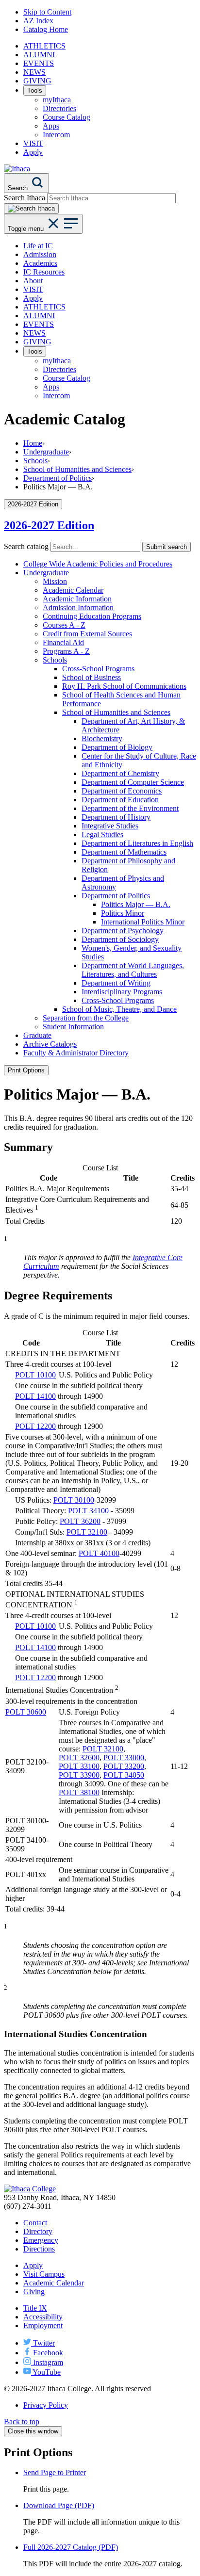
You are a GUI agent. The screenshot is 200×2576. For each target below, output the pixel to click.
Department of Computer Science (133, 782)
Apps (51, 126)
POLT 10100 (35, 1375)
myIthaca (57, 100)
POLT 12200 (35, 1426)
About (33, 281)
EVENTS (39, 63)
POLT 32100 (87, 1532)
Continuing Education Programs (92, 616)
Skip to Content (47, 12)
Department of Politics (58, 478)
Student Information (73, 1027)
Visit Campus (44, 2274)
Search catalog (26, 546)
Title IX (35, 2308)
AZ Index (38, 21)
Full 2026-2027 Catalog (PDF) (71, 2547)
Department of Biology (117, 747)
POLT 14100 (35, 1396)
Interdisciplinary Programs (122, 992)
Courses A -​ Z (64, 625)
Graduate (37, 1035)
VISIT (33, 143)
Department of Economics (122, 791)
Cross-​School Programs (98, 669)
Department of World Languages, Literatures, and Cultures (133, 970)
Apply (33, 152)
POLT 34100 (88, 1511)
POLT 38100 (79, 1792)
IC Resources (44, 272)
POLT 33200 (124, 1766)
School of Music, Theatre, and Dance (119, 1009)
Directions (39, 2249)
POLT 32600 (79, 1758)
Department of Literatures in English (137, 843)
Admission (40, 254)
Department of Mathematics (124, 852)
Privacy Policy (46, 2405)
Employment (43, 2325)
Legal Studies (102, 834)
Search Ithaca (25, 198)
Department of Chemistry (120, 773)
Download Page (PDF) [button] (59, 2505)
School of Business (92, 677)
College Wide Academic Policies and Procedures (98, 564)
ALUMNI (39, 55)
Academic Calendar (73, 590)
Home (33, 443)
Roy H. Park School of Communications (124, 686)
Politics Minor (123, 913)
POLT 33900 (79, 1775)
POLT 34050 (124, 1775)
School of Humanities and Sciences (77, 469)
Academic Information (77, 599)
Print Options (26, 1070)
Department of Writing (116, 983)
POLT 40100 (99, 1553)
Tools (35, 90)
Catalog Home (46, 29)
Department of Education (120, 800)
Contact (35, 2223)
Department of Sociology (120, 939)
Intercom (56, 135)
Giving (34, 2292)
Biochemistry (102, 738)
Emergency (41, 2240)
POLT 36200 (80, 1521)
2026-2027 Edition (49, 525)
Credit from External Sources (87, 634)
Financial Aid (63, 642)
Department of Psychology (123, 931)
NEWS (34, 72)
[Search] (31, 209)
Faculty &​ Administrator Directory (76, 1053)
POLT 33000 (124, 1758)
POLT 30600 (26, 1712)
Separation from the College (86, 1018)
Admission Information (78, 608)
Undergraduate (46, 452)
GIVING (37, 81)
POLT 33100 (79, 1766)
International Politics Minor (143, 922)
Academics (40, 263)
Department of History (116, 817)
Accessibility (43, 2317)
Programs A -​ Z (66, 651)
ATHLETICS (44, 46)
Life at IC (38, 246)
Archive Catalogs (50, 1044)
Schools (35, 461)
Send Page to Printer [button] (55, 2472)
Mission (55, 581)
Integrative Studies (110, 826)
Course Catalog (67, 117)
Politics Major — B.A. (136, 904)
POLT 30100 (74, 1500)
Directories (59, 108)
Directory (38, 2231)
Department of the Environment (130, 808)
